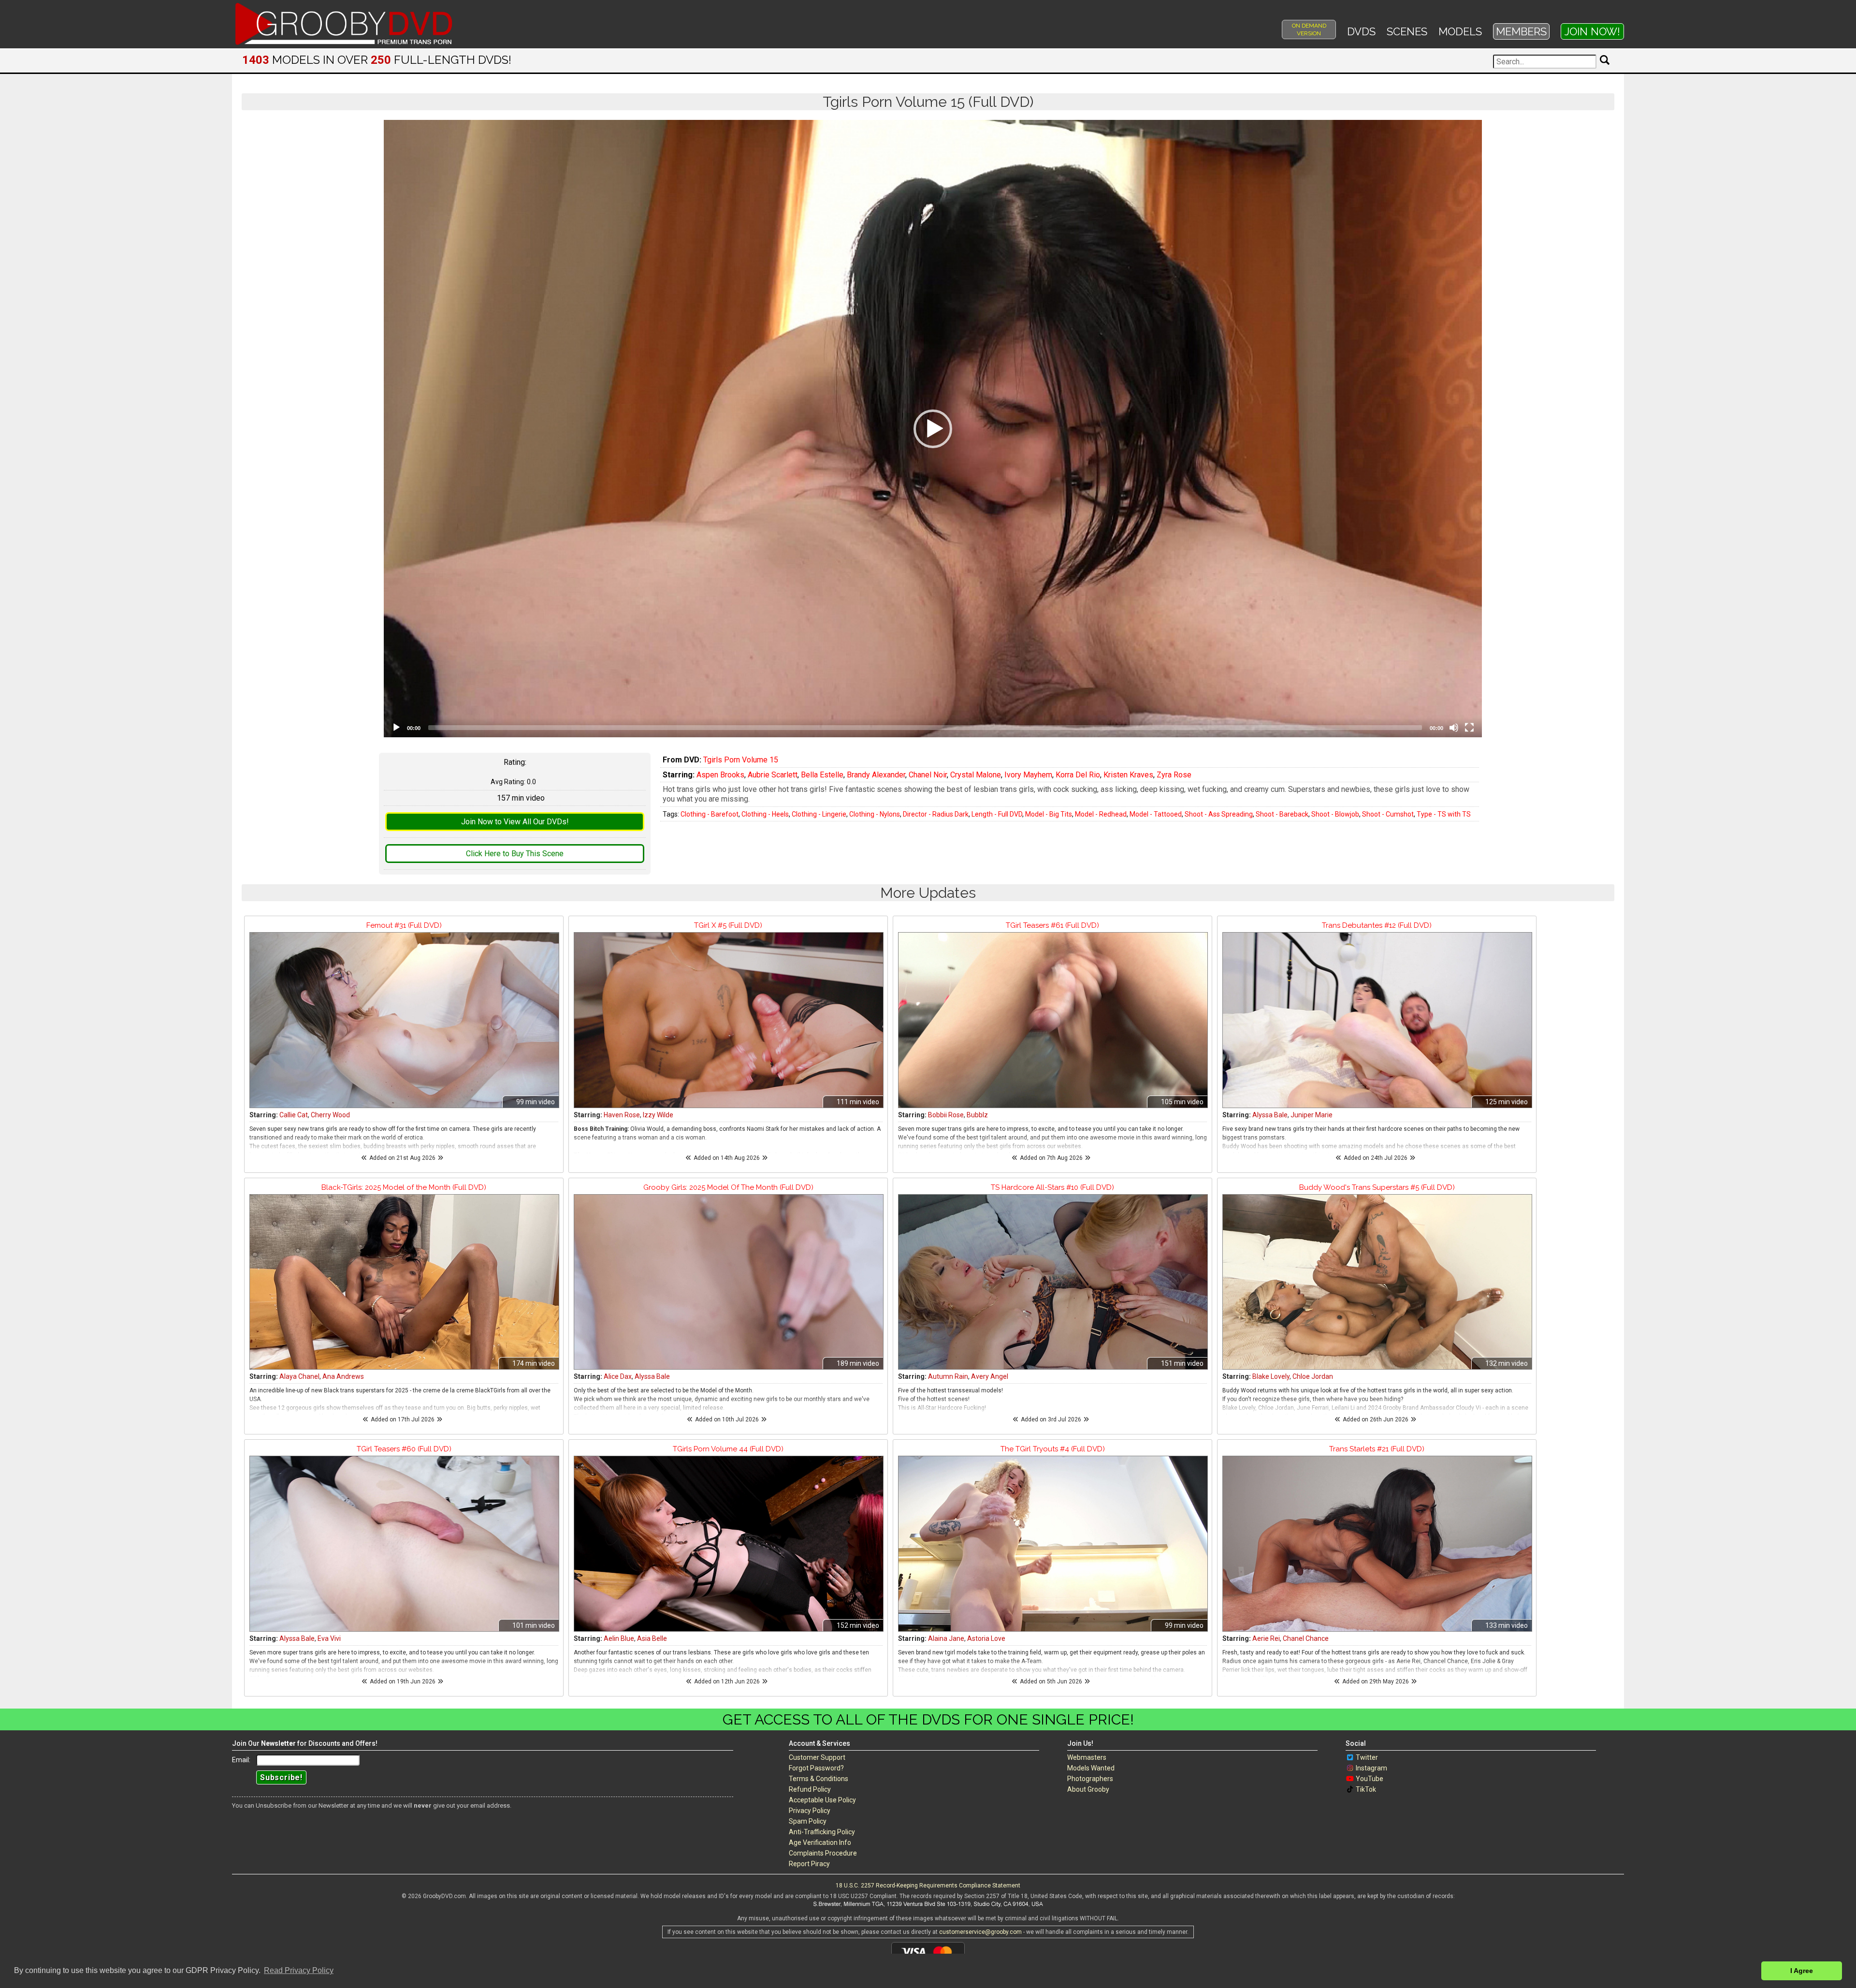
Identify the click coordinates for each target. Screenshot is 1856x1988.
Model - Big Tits (1049, 814)
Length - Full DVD (997, 814)
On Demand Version (1309, 29)
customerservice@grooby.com (980, 1932)
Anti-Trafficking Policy (822, 1832)
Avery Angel (990, 1376)
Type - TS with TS (1444, 814)
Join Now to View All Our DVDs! (515, 822)
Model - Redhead (1101, 814)
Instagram (1371, 1768)
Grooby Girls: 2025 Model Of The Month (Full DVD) (728, 1187)
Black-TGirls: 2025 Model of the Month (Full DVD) (404, 1187)
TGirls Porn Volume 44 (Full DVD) (728, 1449)
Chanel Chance (1306, 1638)
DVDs (1361, 31)
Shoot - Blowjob (1335, 814)
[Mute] (1454, 728)
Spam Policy (808, 1821)
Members (1521, 31)
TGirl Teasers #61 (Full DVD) (1052, 925)
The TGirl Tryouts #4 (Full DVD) (1053, 1449)
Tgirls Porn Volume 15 (741, 760)
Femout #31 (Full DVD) (404, 925)
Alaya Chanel (299, 1376)
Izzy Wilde (658, 1115)
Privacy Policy (810, 1811)
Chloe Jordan (1313, 1376)
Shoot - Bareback (1282, 814)
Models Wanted (1091, 1768)
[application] (933, 429)
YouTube (1370, 1779)
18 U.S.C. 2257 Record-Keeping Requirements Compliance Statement (928, 1886)
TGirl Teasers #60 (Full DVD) (404, 1449)
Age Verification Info (820, 1842)
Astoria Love (986, 1638)
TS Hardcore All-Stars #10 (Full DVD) (1052, 1187)
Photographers (1090, 1779)
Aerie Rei (1266, 1638)
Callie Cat (294, 1115)
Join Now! (1592, 31)
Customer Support (817, 1757)
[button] (933, 429)
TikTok (1366, 1789)
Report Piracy (809, 1864)
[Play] (396, 728)
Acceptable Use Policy (822, 1800)
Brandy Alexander (876, 775)
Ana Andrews (343, 1376)
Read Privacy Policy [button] (299, 1970)
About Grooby (1088, 1789)
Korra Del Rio (1078, 775)
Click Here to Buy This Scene (515, 854)
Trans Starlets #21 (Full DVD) (1377, 1449)
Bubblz (977, 1115)
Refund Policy (810, 1789)
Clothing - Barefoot (710, 814)
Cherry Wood (330, 1115)
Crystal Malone (976, 775)
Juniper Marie (1312, 1115)
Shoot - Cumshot (1388, 814)
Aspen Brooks (720, 775)
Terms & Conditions (819, 1779)
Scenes (1407, 31)
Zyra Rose (1174, 775)
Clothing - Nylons (875, 814)
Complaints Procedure (823, 1853)
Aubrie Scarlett (773, 775)
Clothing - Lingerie (819, 814)
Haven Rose (622, 1115)
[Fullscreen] (1469, 728)
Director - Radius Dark (936, 814)
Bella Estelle (822, 775)
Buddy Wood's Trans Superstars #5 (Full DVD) (1377, 1187)
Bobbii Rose (946, 1115)
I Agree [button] (1802, 1971)
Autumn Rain (948, 1376)
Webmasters (1087, 1757)
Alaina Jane (946, 1638)
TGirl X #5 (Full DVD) (728, 925)
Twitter (1367, 1757)
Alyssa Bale (1270, 1115)
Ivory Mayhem (1028, 775)
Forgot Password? (816, 1768)
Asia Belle (652, 1638)
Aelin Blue (619, 1638)
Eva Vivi (329, 1638)
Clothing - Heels (765, 814)
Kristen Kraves (1128, 775)
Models (1460, 31)
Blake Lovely (1271, 1376)
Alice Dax (618, 1376)
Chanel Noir (928, 775)
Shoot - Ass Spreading (1219, 814)
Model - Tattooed (1156, 814)
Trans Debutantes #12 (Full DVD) (1377, 925)
